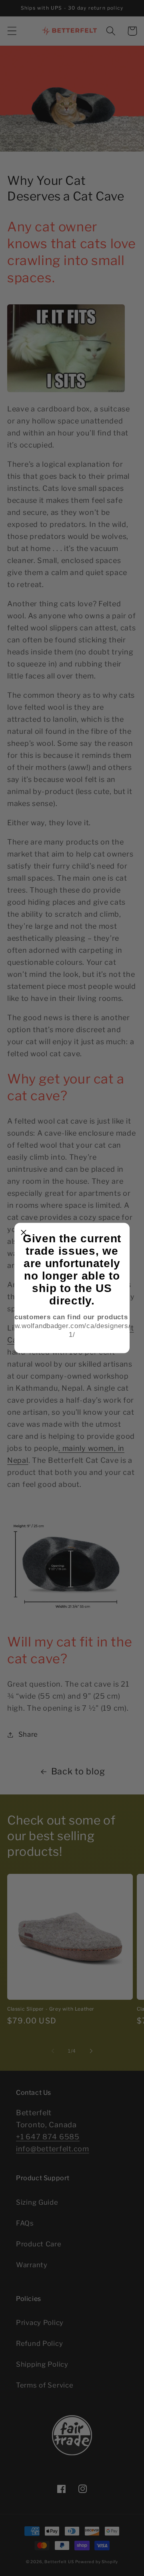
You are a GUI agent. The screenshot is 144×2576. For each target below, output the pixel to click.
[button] (24, 1232)
